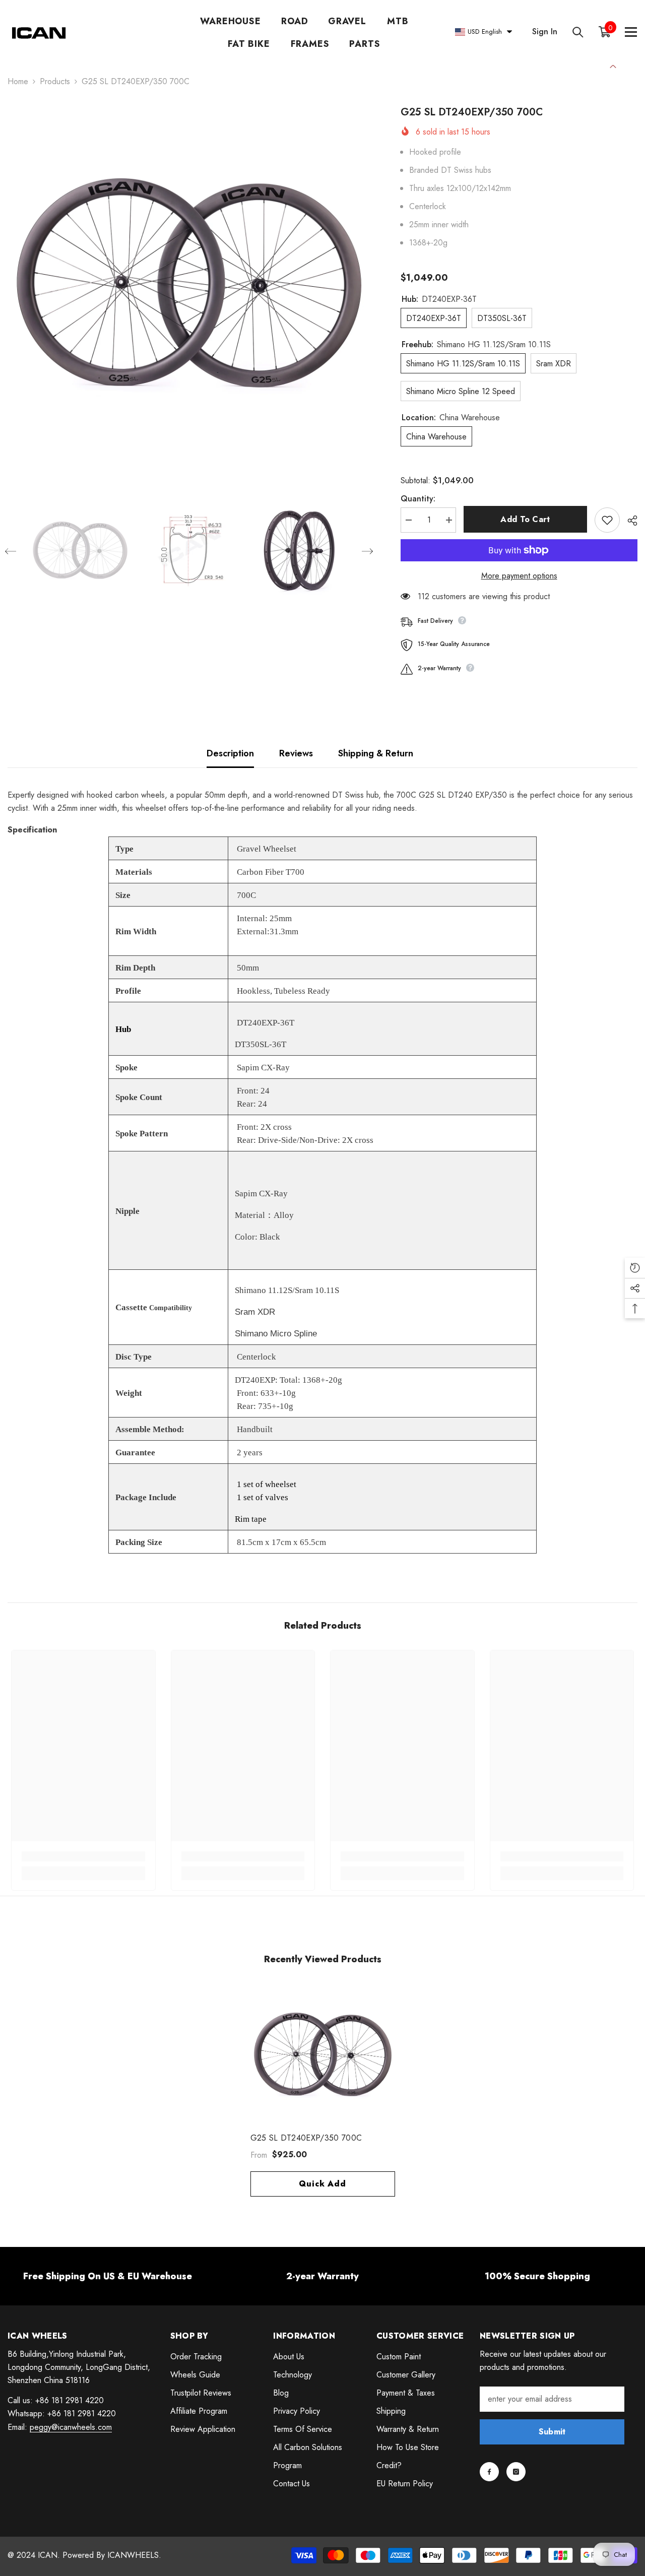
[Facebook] (489, 2472)
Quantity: (418, 499)
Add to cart (525, 519)
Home (18, 81)
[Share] (629, 521)
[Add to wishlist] (607, 520)
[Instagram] (516, 2472)
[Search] (578, 32)
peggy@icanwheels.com (71, 2427)
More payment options (519, 576)
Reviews (296, 753)
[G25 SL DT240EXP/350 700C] (323, 2056)
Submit (552, 2432)
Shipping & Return (376, 753)
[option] (189, 286)
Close (613, 65)
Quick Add (322, 2184)
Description (230, 753)
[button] (11, 551)
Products (55, 81)
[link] (83, 1856)
